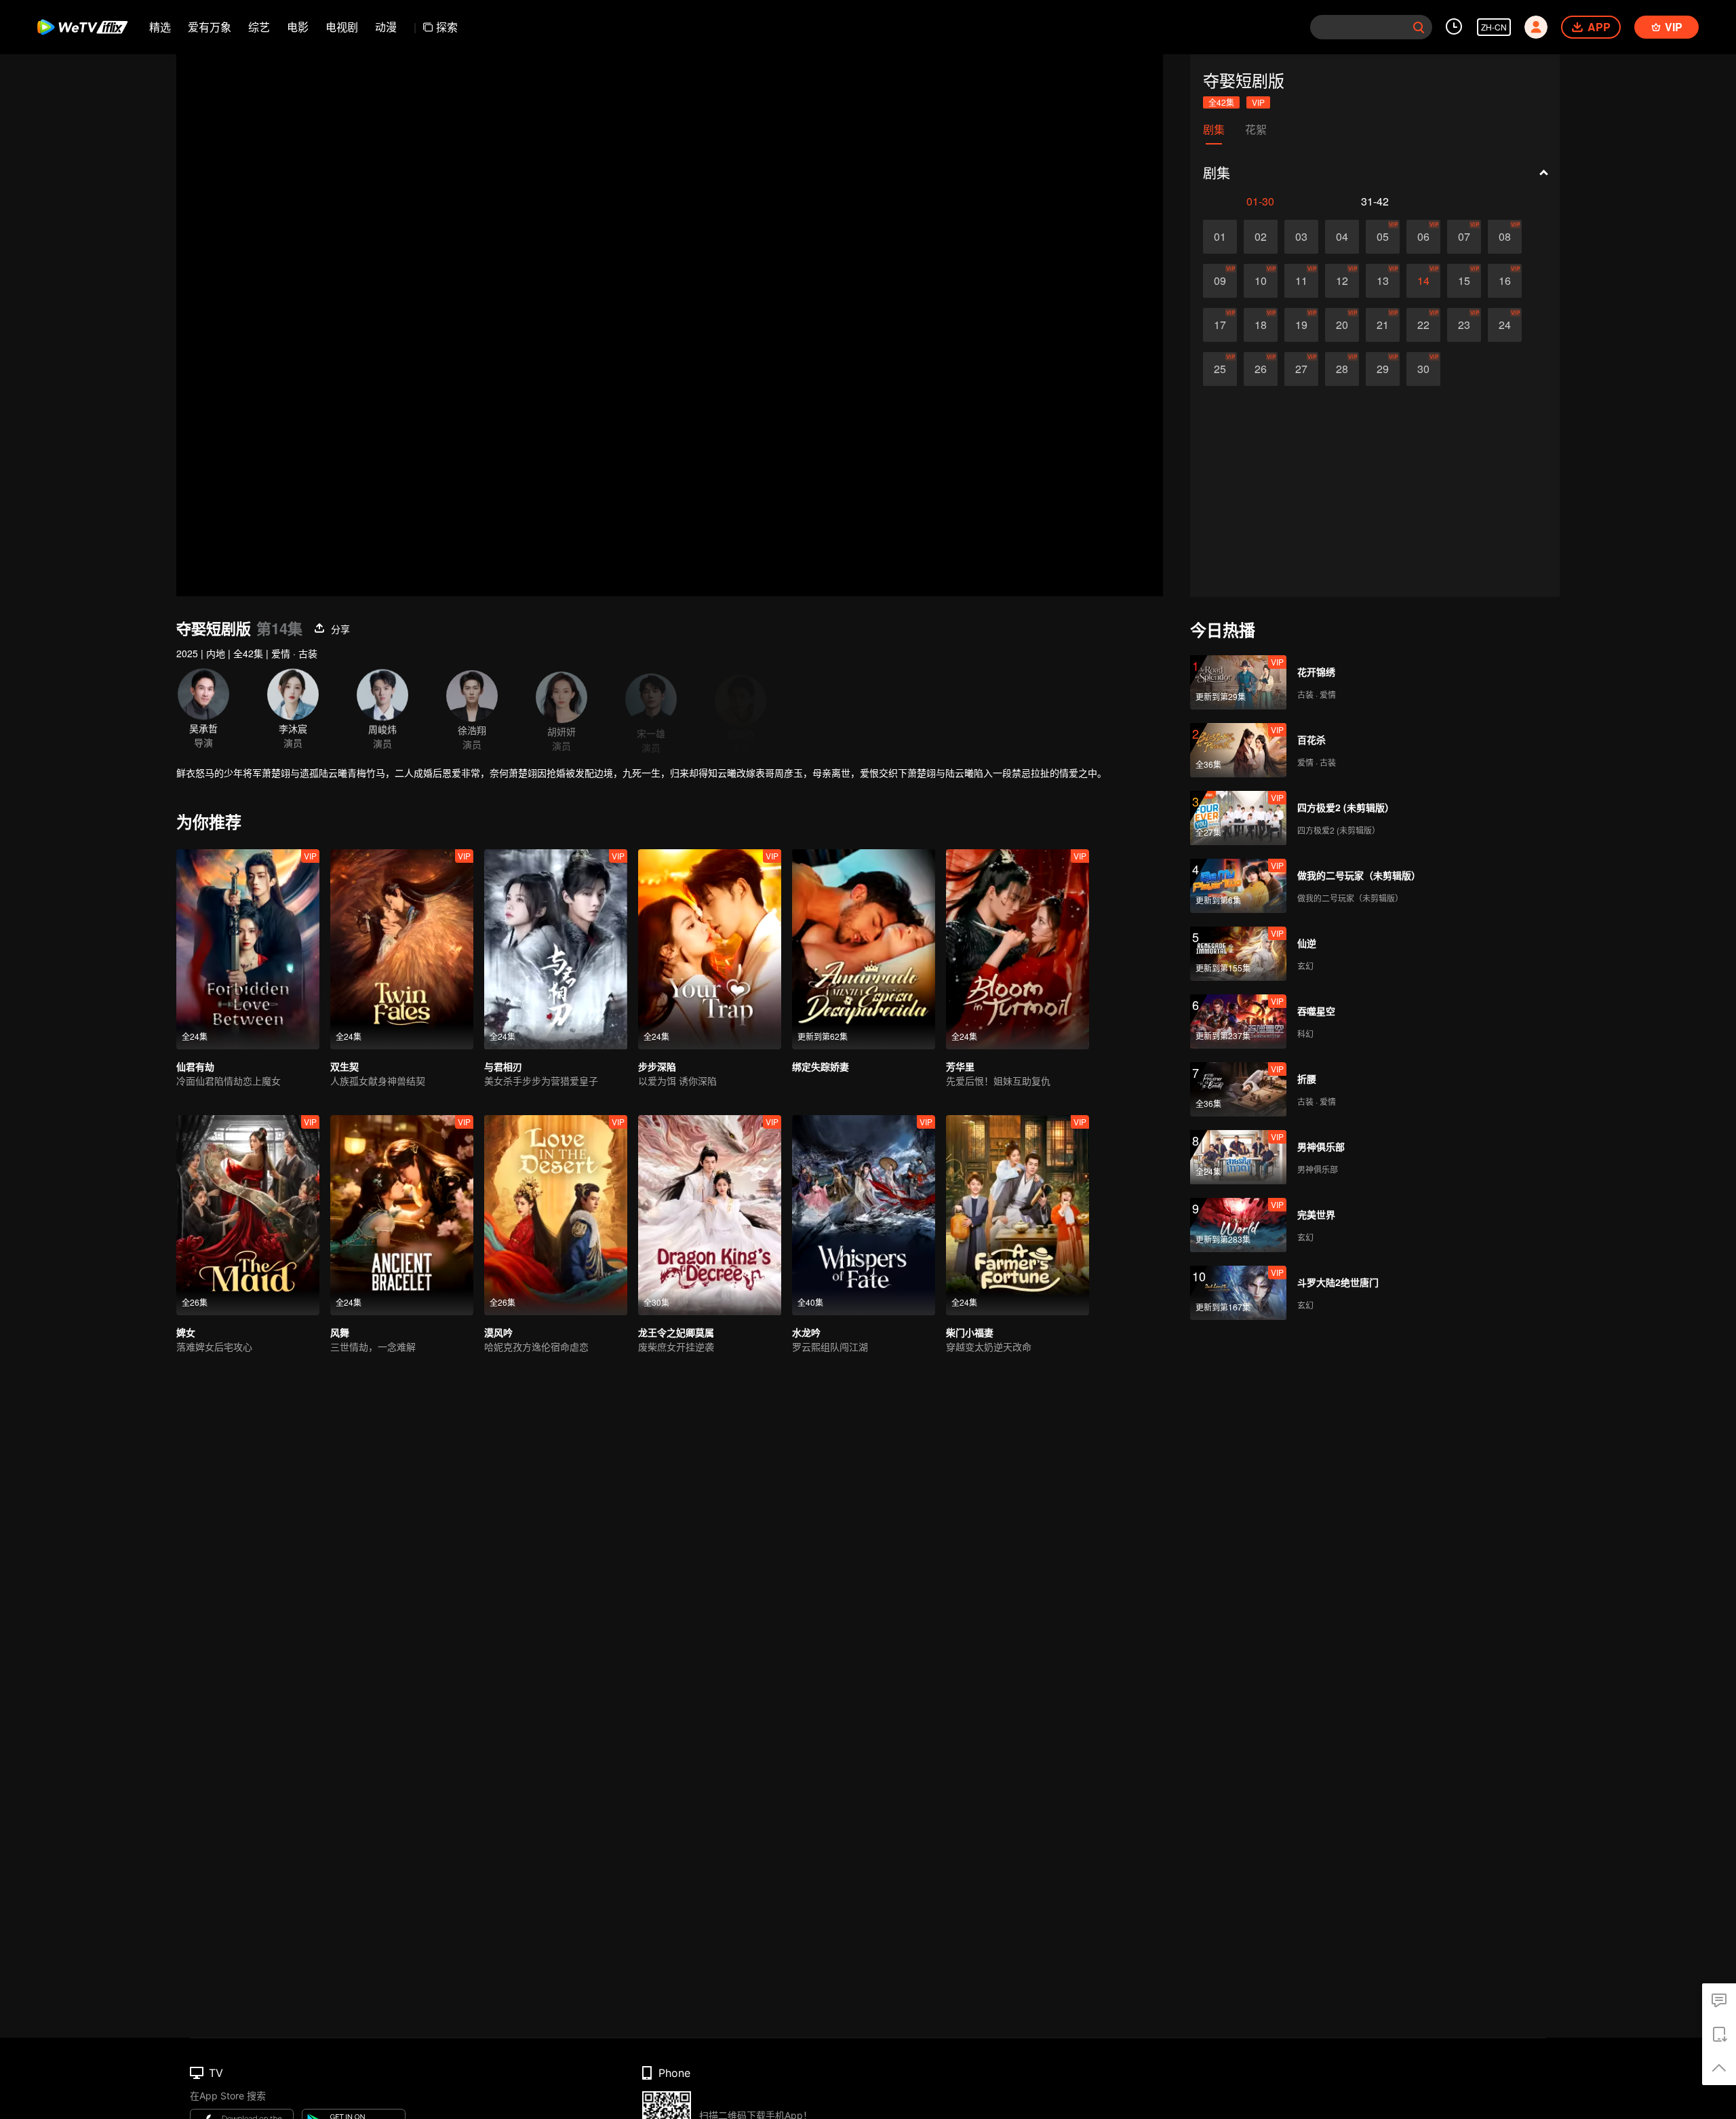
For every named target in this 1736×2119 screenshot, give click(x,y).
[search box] (1419, 27)
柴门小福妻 (970, 1332)
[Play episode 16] (1505, 281)
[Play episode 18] (1261, 325)
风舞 (340, 1332)
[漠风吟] (556, 1215)
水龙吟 (806, 1332)
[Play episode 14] (1423, 281)
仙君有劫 (195, 1066)
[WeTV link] (83, 27)
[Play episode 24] (1505, 325)
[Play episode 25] (1220, 369)
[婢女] (248, 1215)
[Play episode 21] (1383, 325)
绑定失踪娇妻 (821, 1066)
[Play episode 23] (1464, 325)
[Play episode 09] (1220, 281)
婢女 (186, 1332)
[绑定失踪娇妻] (864, 949)
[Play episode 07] (1464, 237)
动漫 (386, 27)
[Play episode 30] (1423, 369)
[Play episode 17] (1220, 325)
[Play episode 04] (1342, 237)
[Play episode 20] (1342, 325)
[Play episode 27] (1301, 369)
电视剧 (342, 27)
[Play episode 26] (1261, 369)
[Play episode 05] (1383, 237)
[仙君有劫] (248, 949)
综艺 (259, 27)
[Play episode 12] (1342, 281)
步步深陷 (657, 1066)
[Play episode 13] (1383, 281)
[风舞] (402, 1215)
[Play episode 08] (1505, 237)
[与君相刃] (556, 949)
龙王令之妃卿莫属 (676, 1332)
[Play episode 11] (1301, 281)
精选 (160, 27)
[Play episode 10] (1261, 281)
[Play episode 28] (1342, 369)
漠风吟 (498, 1332)
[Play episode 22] (1423, 325)
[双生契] (402, 949)
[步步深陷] (710, 949)
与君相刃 (503, 1066)
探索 (447, 27)
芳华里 (960, 1066)
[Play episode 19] (1301, 325)
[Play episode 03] (1301, 237)
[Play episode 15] (1464, 281)
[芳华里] (1018, 949)
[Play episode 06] (1423, 237)
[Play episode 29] (1383, 369)
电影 (298, 27)
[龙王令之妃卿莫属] (710, 1215)
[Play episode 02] (1261, 237)
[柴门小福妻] (1018, 1215)
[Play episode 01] (1220, 237)
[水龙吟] (864, 1215)
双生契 (344, 1066)
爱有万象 (210, 27)
